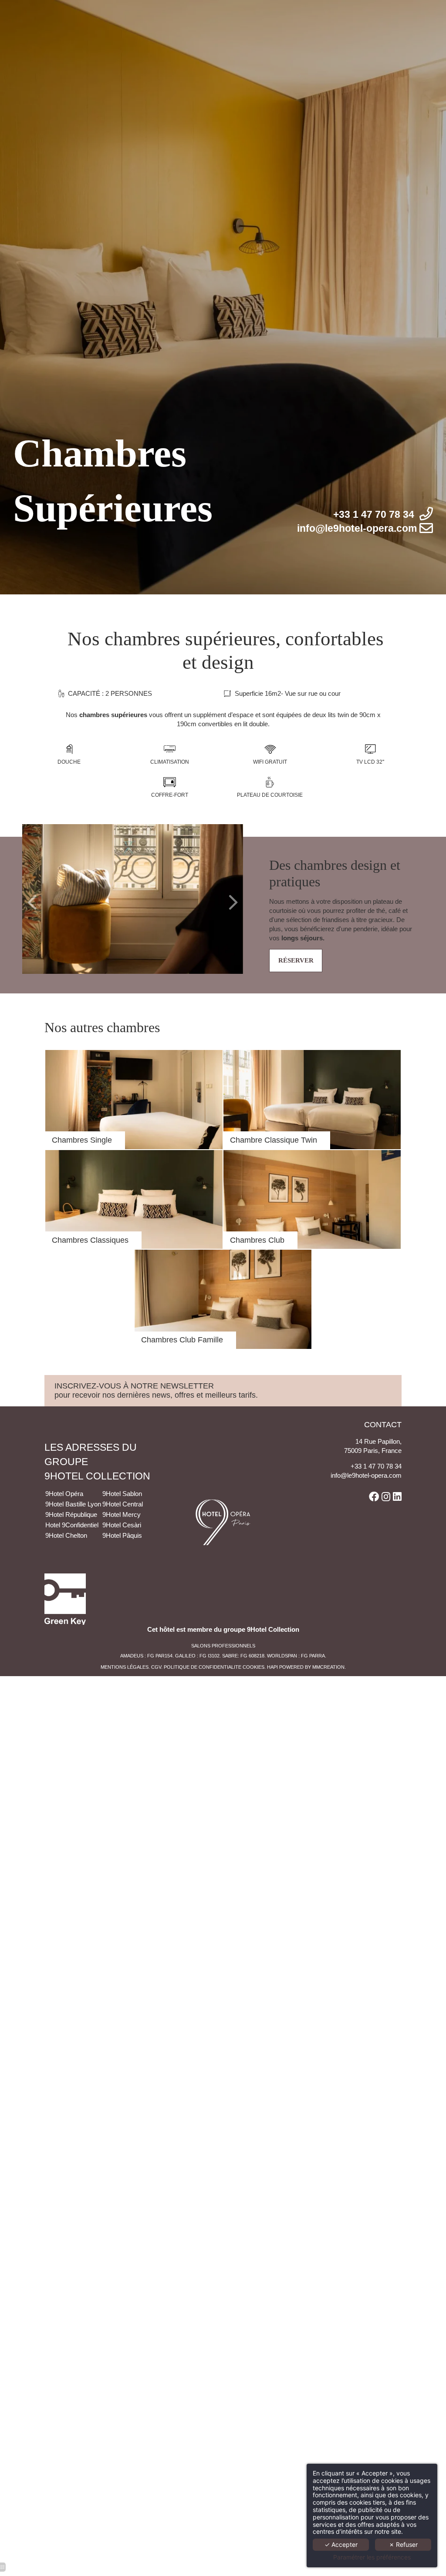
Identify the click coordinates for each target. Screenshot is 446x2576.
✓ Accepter (341, 2544)
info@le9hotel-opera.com (366, 1475)
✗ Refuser (403, 2544)
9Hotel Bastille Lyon (73, 1504)
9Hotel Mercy (122, 1514)
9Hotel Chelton (67, 1535)
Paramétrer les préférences (372, 2557)
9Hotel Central (123, 1504)
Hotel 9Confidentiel (73, 1525)
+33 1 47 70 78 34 (376, 1466)
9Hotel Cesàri (122, 1525)
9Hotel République (72, 1514)
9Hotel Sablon (123, 1494)
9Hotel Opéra (65, 1494)
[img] (134, 1100)
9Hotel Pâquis (122, 1535)
